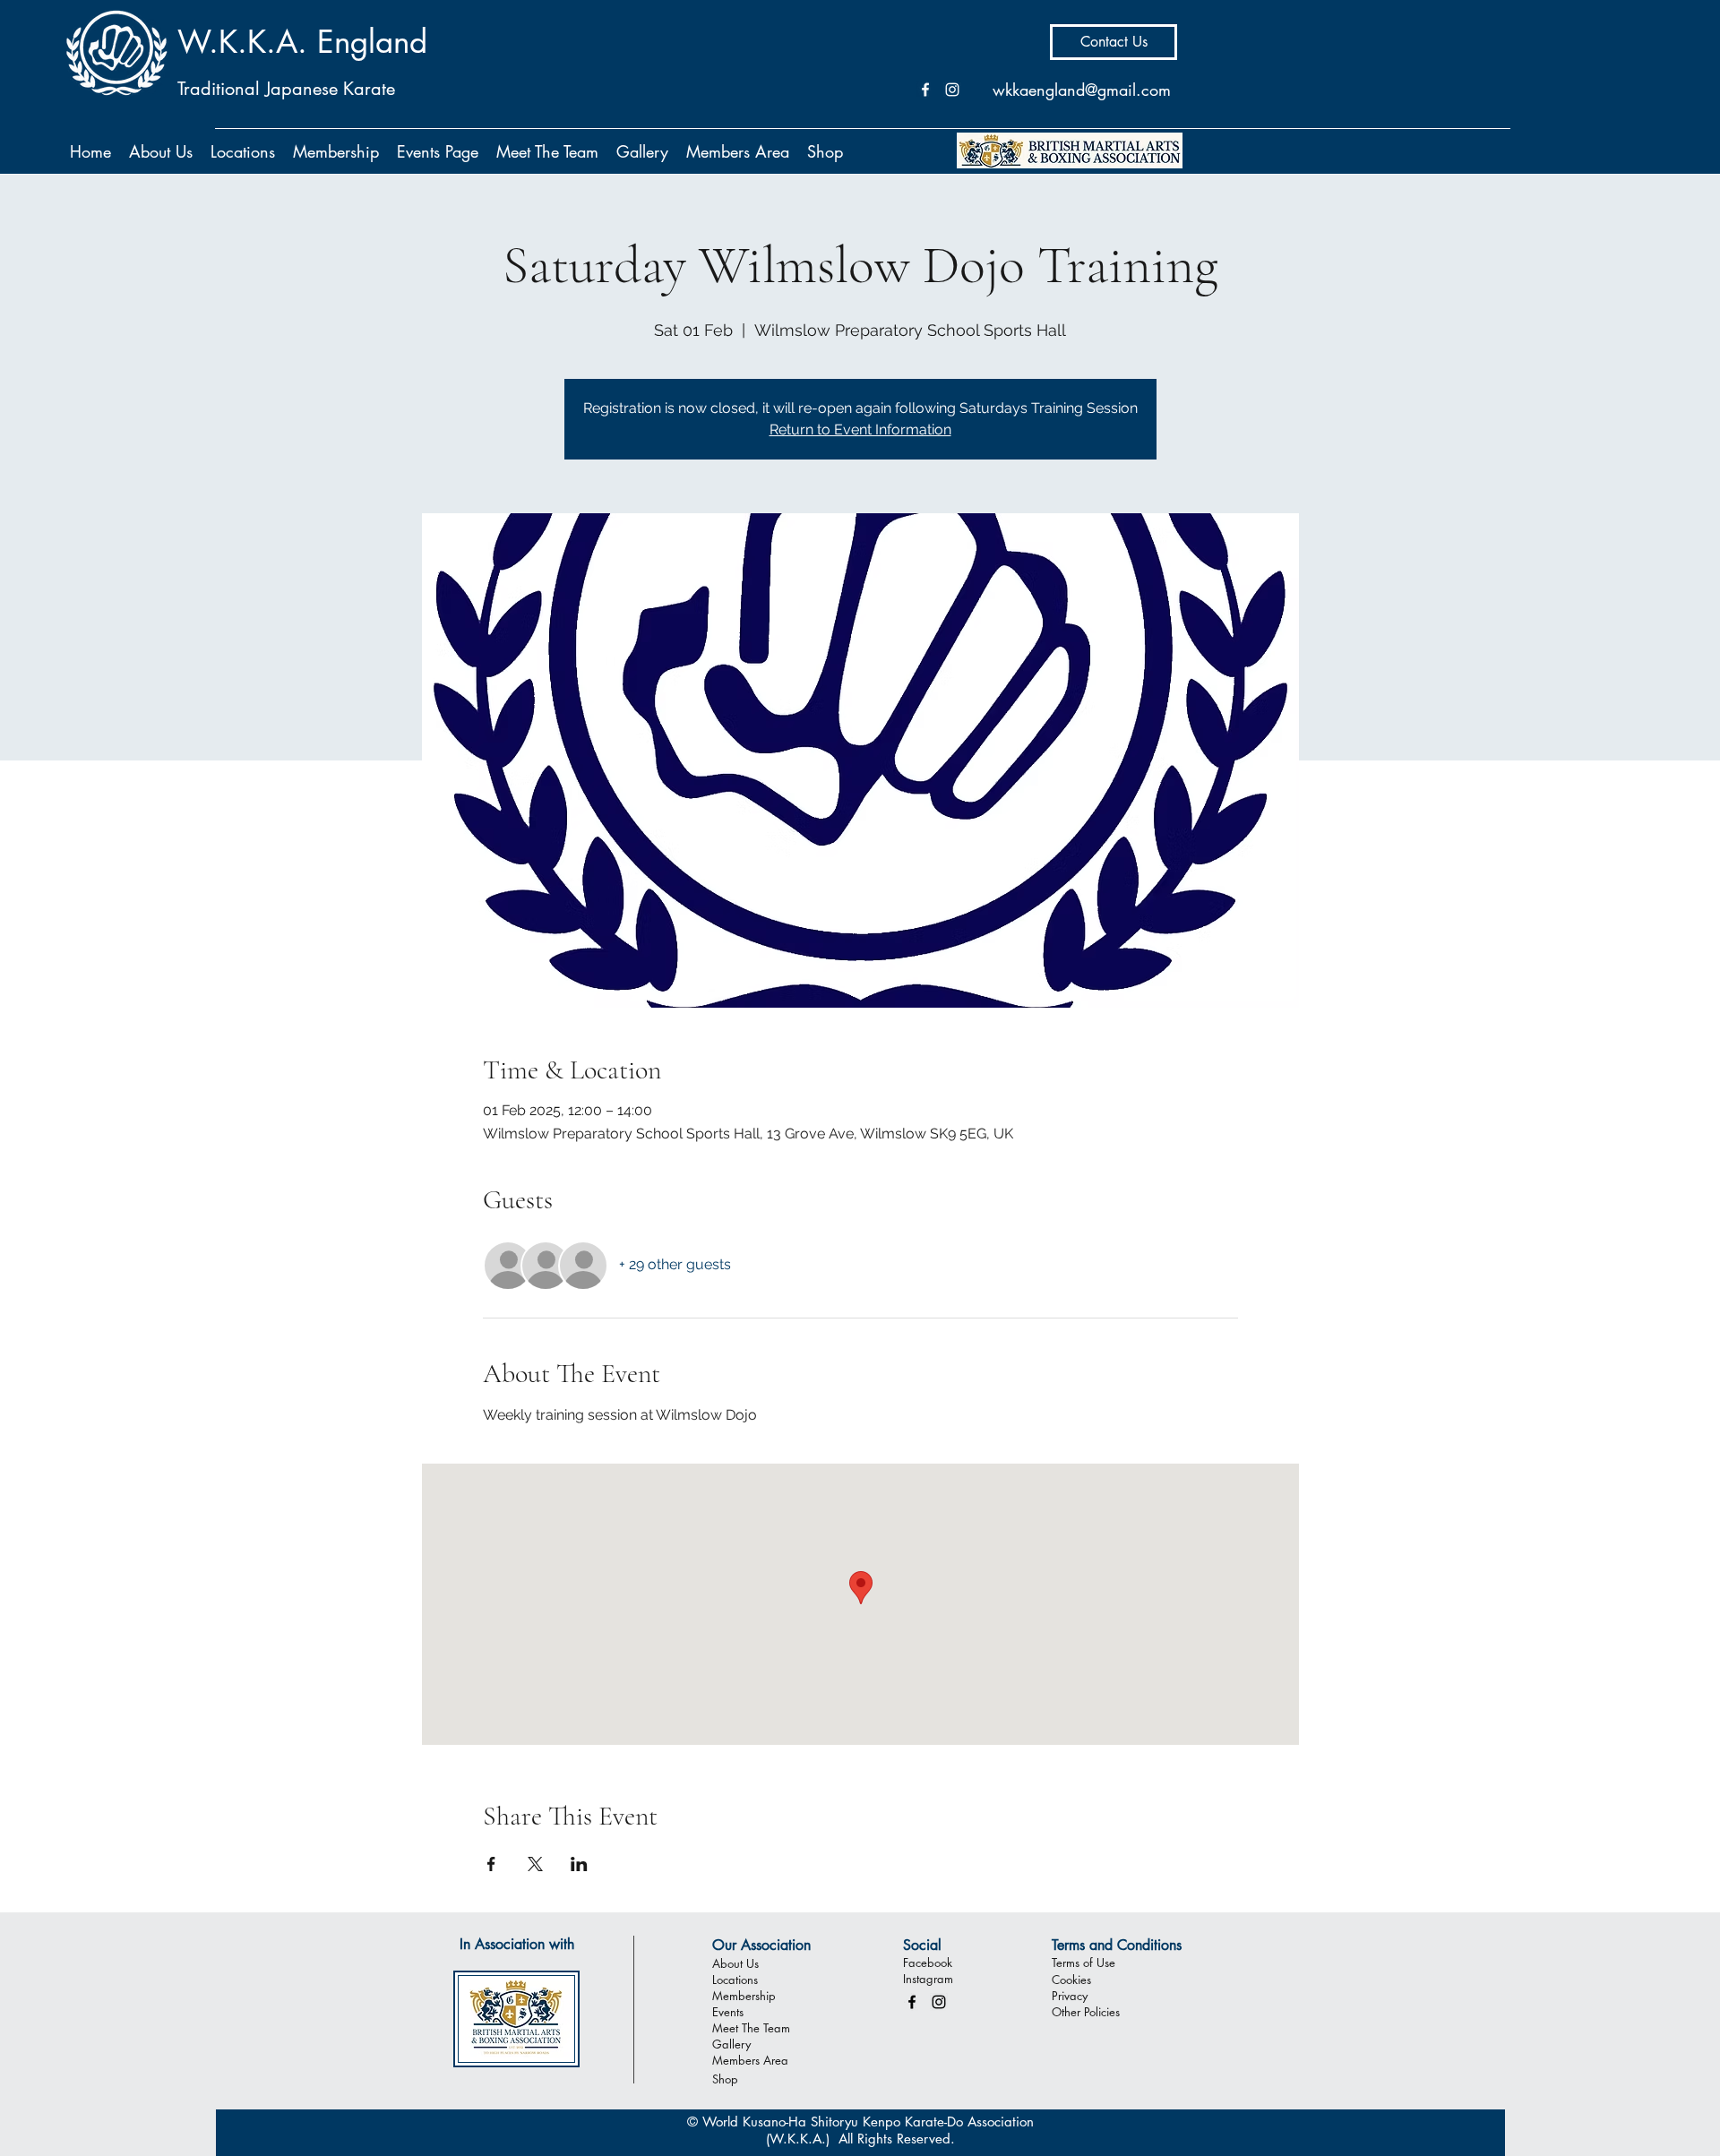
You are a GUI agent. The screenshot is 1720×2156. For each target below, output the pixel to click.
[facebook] (912, 2002)
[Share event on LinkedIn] (579, 1864)
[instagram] (939, 2002)
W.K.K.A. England (302, 42)
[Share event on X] (535, 1864)
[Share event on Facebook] (491, 1864)
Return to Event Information (860, 429)
